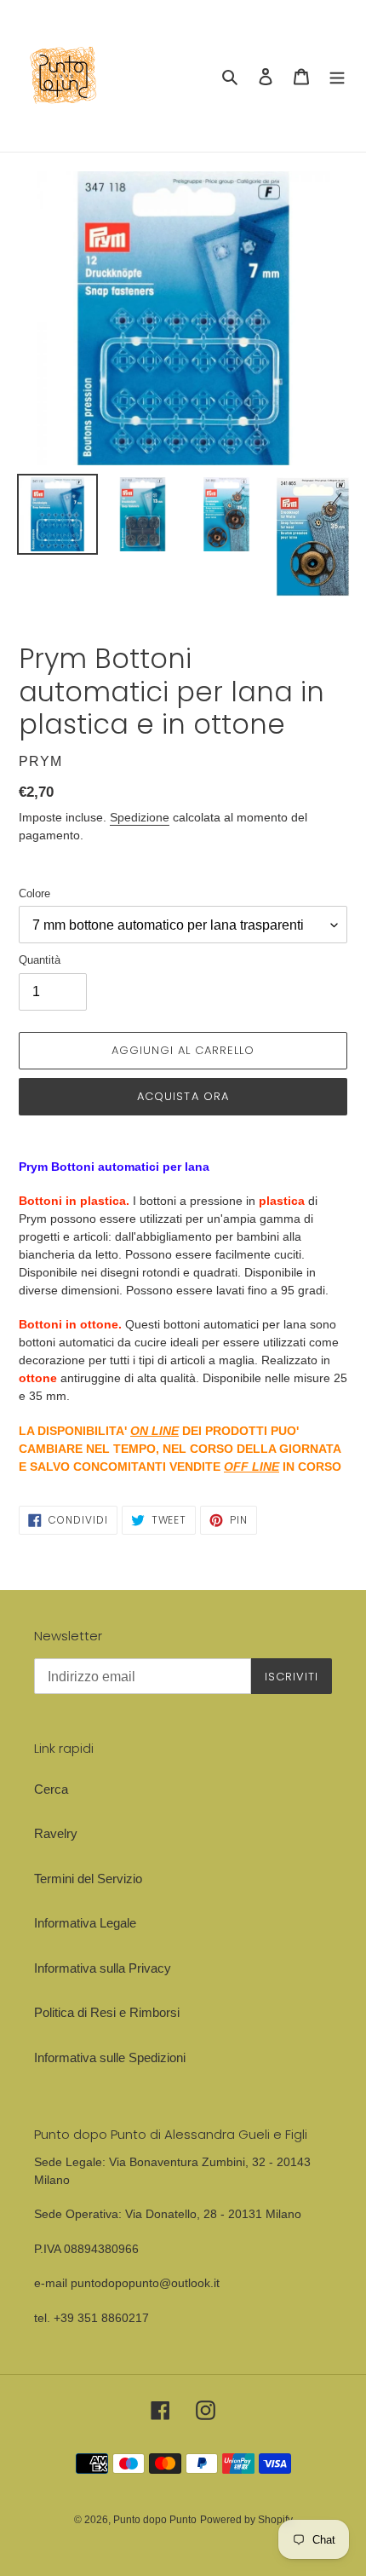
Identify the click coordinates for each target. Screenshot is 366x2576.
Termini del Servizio (88, 1879)
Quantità (40, 960)
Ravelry (56, 1833)
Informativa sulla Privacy (103, 1968)
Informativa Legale (85, 1923)
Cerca (51, 1789)
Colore (34, 893)
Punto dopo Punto (155, 2520)
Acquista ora (183, 1096)
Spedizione (140, 817)
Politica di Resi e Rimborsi (107, 2012)
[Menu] (337, 76)
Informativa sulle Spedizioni (110, 2057)
